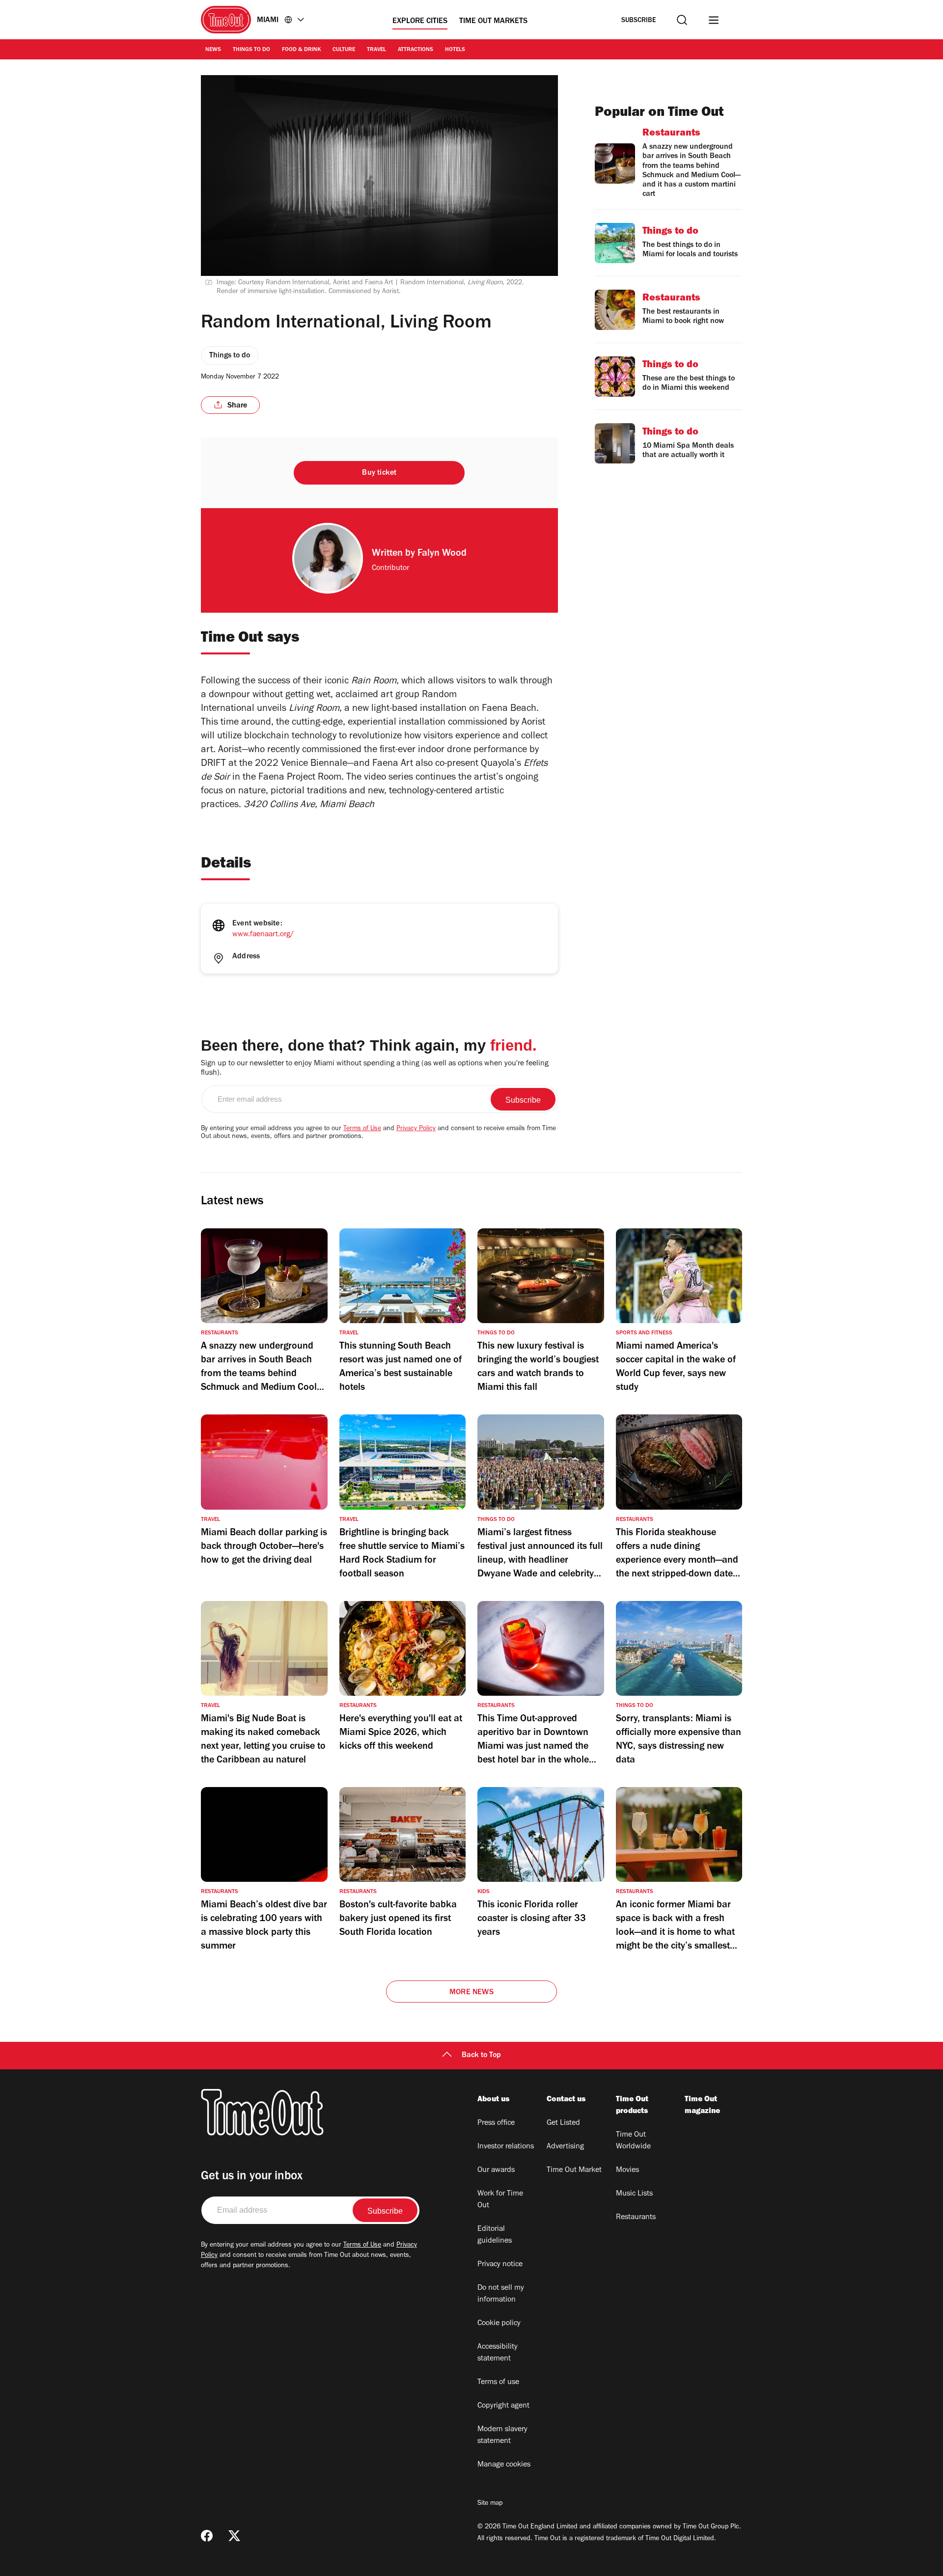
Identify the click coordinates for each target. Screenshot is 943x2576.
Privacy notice (500, 2265)
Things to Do (251, 50)
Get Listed (563, 2123)
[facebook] (207, 2536)
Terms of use (498, 2383)
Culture (344, 50)
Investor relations (506, 2147)
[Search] (682, 20)
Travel (376, 50)
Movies (627, 2170)
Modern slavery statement (502, 2436)
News (213, 50)
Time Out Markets (493, 22)
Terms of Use (362, 1129)
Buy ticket (379, 473)
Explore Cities (420, 22)
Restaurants (636, 2218)
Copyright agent (503, 2406)
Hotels (455, 50)
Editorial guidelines (495, 2235)
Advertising (565, 2147)
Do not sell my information (501, 2294)
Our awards (496, 2170)
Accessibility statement (498, 2353)
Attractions (416, 50)
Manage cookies (504, 2465)
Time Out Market (574, 2170)
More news (471, 1993)
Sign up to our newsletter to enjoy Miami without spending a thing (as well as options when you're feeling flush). (375, 1069)
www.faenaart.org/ (263, 935)
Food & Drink (301, 50)
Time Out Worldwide (633, 2141)
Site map (490, 2504)
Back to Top (481, 2056)
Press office (496, 2123)
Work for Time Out (500, 2200)
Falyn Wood (442, 554)
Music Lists (634, 2194)
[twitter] (234, 2536)
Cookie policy (499, 2324)
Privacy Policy (416, 1129)
